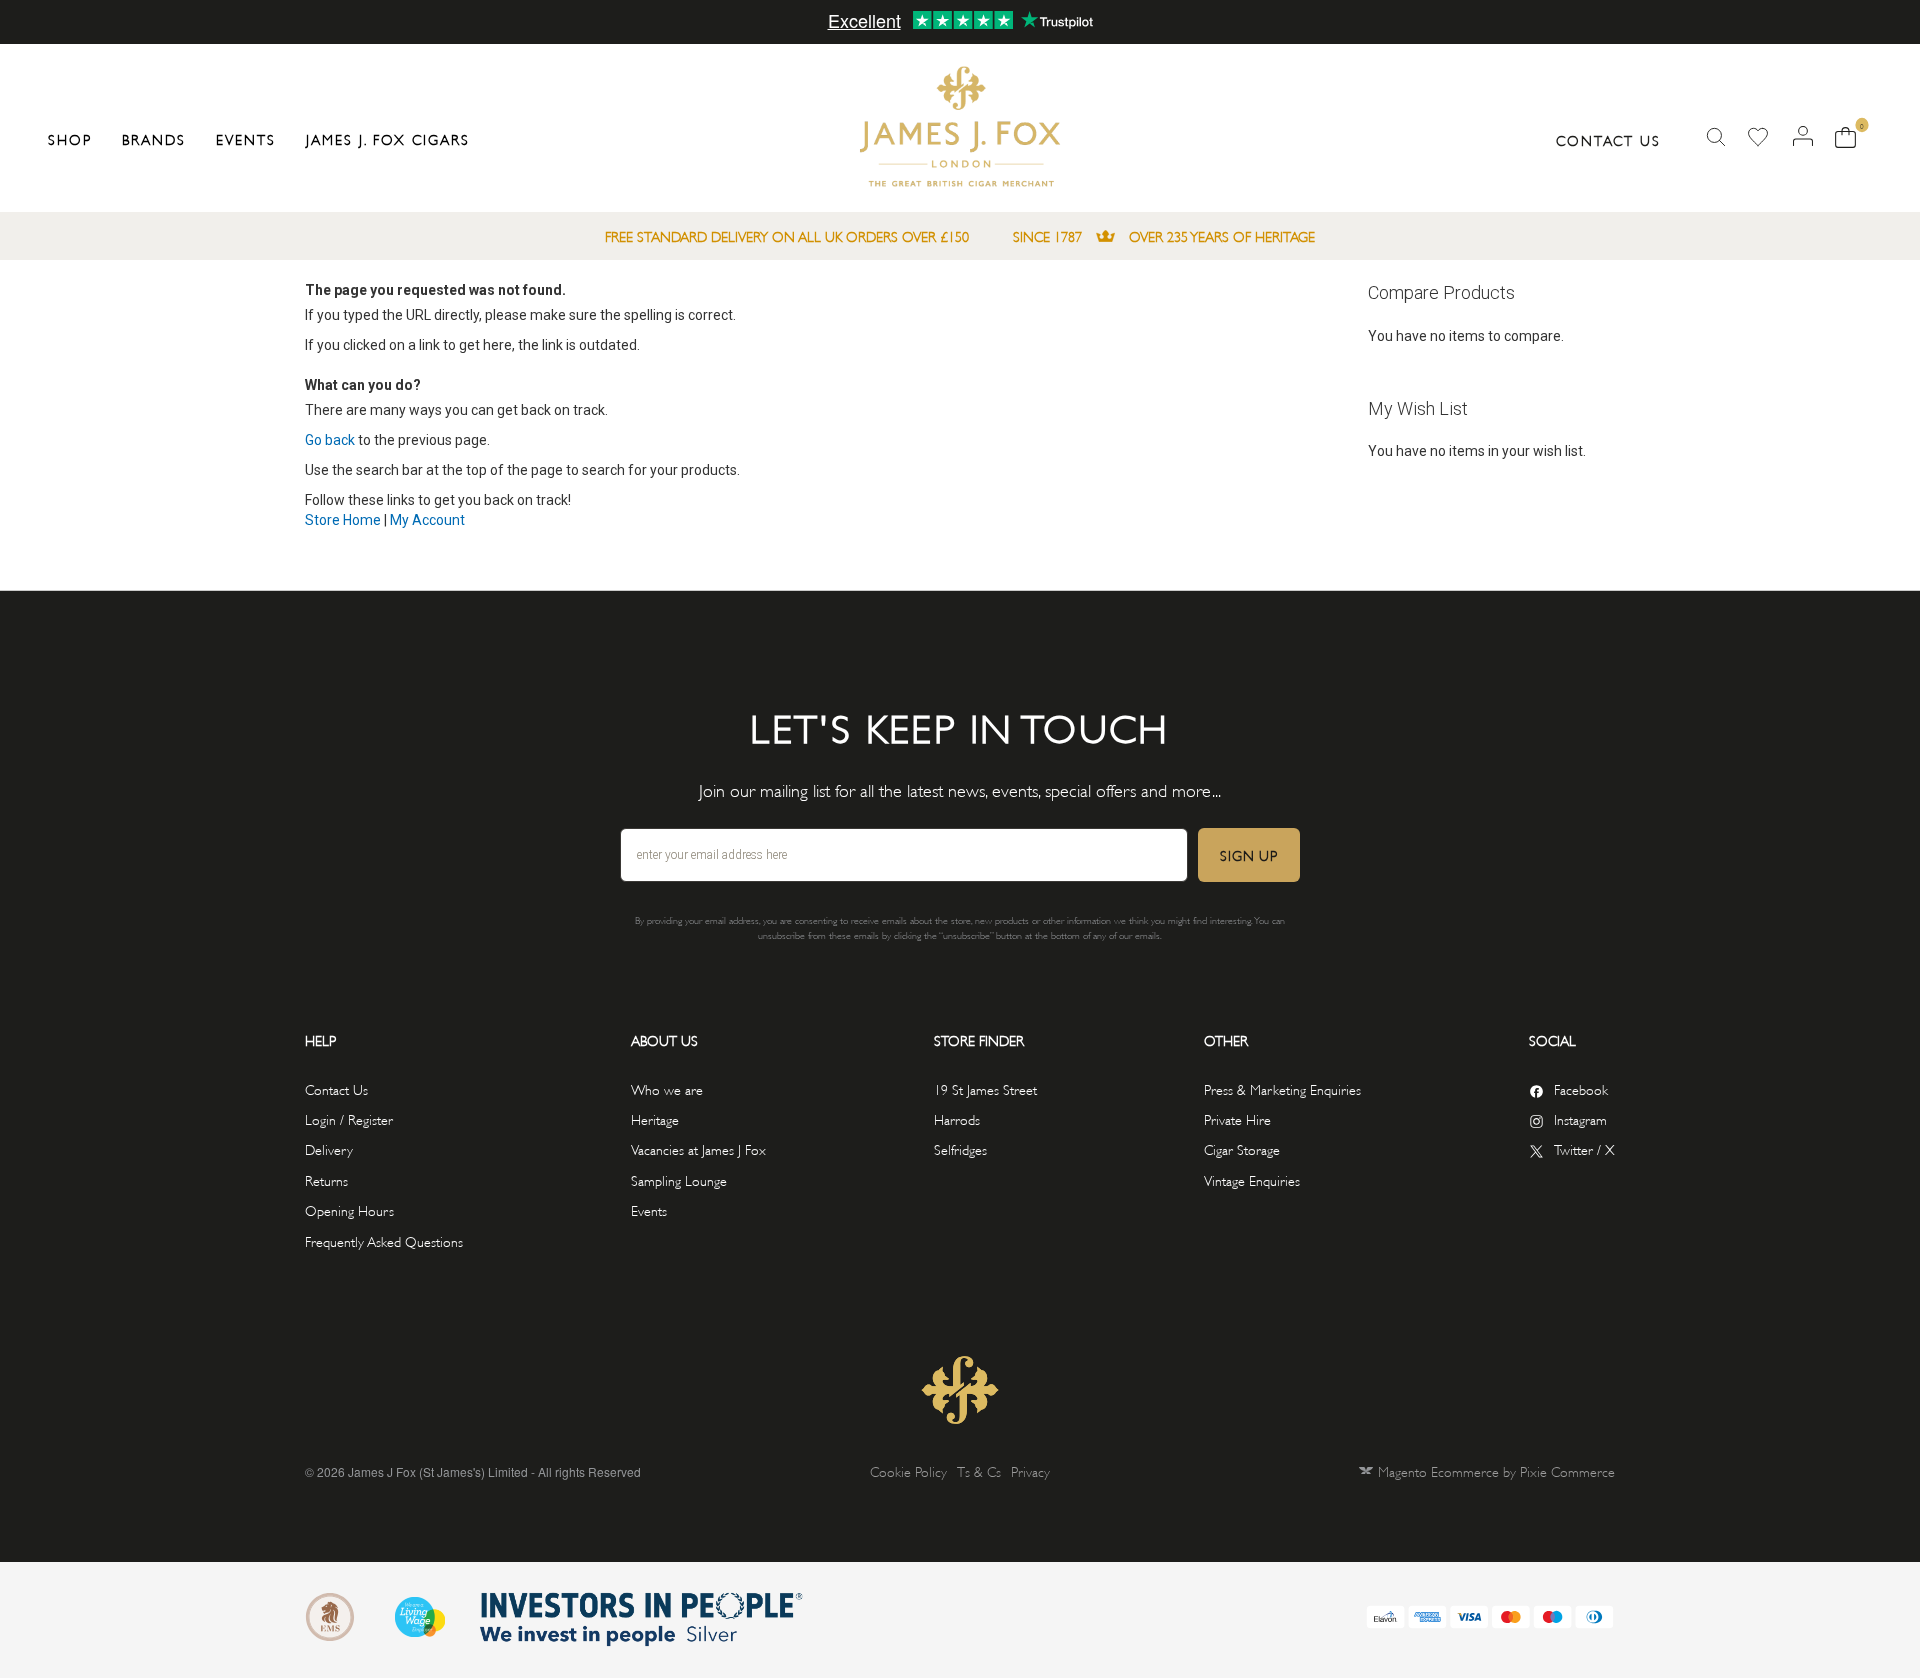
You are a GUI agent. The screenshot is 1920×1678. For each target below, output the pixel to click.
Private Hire (1237, 1118)
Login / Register (349, 1118)
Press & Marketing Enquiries (1282, 1088)
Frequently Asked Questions (384, 1240)
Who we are (667, 1088)
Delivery (329, 1148)
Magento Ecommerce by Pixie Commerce (1496, 1470)
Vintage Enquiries (1252, 1179)
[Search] (1716, 137)
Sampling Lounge (679, 1179)
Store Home (343, 520)
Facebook (1581, 1088)
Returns (326, 1179)
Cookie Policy (908, 1470)
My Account (427, 520)
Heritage (655, 1118)
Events (649, 1209)
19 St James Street (985, 1088)
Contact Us (1608, 139)
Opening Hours (349, 1209)
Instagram (1580, 1118)
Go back (330, 440)
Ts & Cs (979, 1470)
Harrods (957, 1118)
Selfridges (960, 1148)
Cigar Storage (1242, 1148)
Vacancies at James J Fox (698, 1148)
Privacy (1030, 1470)
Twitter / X (1584, 1148)
